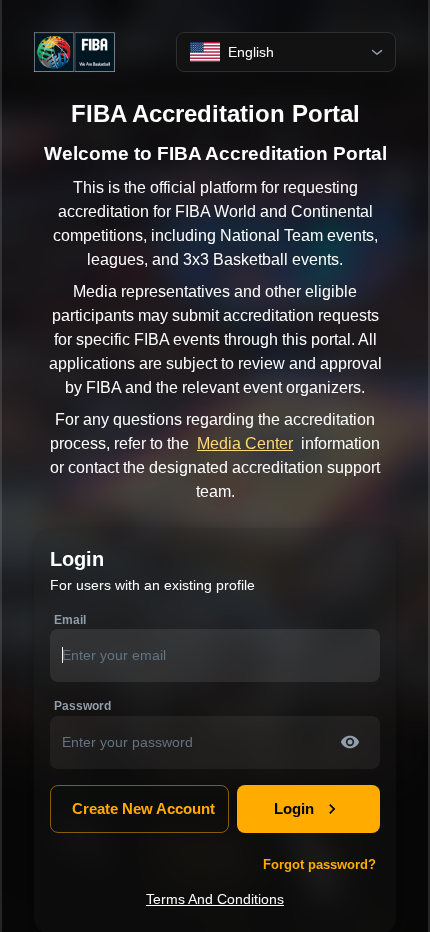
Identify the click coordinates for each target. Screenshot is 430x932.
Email (70, 620)
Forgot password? (319, 864)
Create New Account (143, 808)
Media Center (245, 443)
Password (82, 706)
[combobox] (286, 52)
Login (294, 808)
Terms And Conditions (215, 899)
